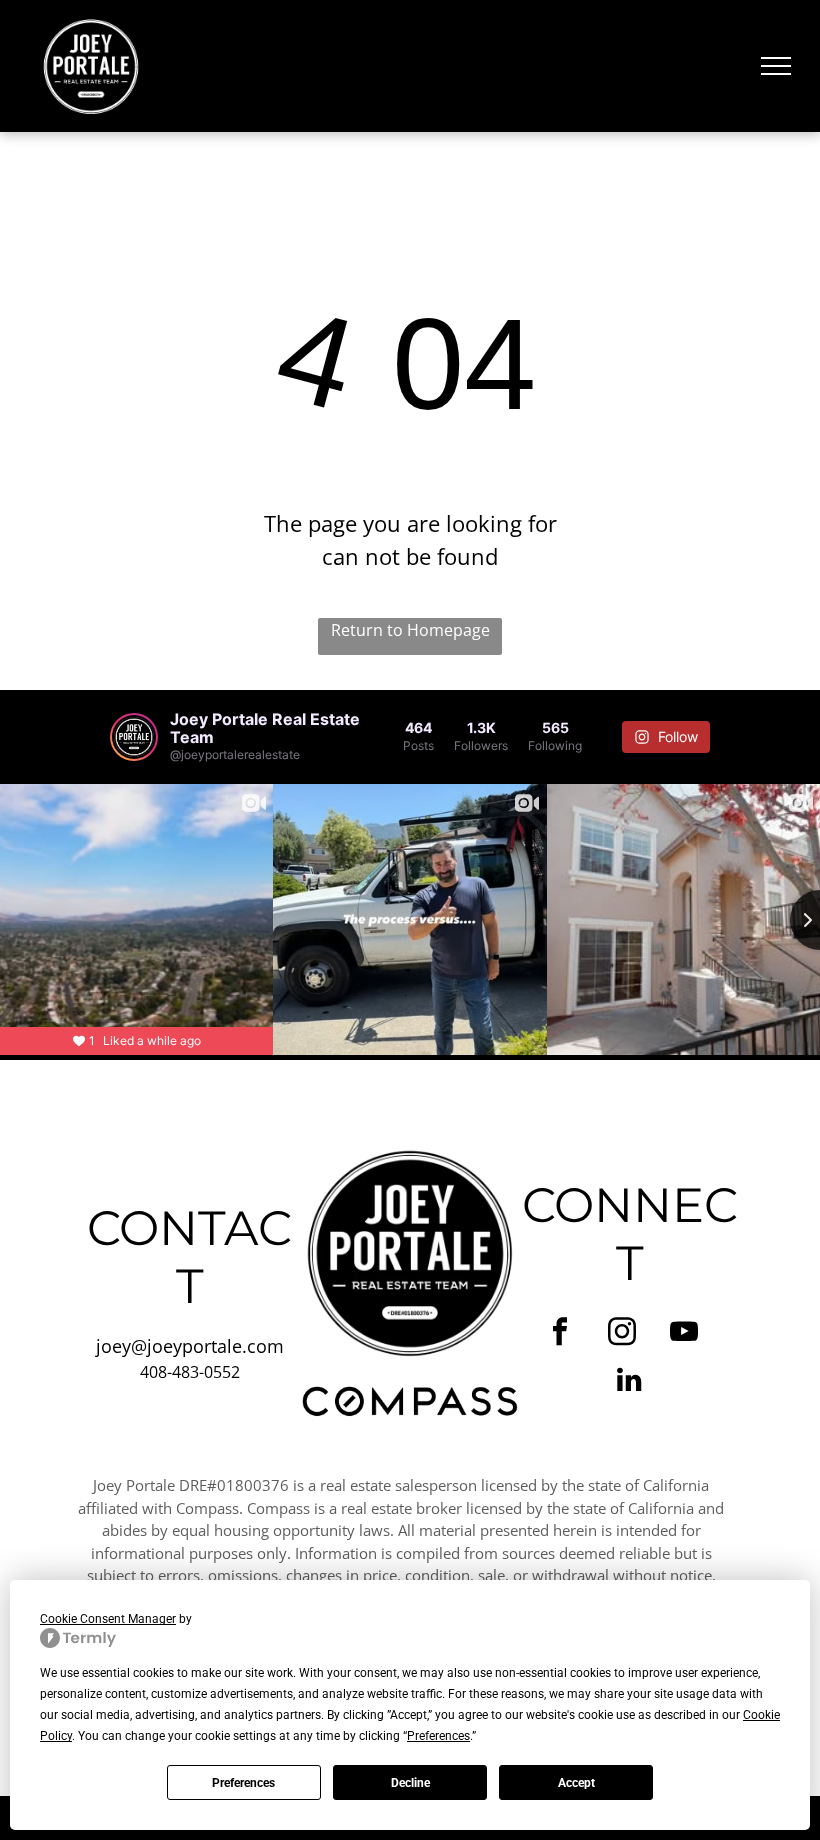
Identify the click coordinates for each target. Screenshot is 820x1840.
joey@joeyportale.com (190, 1346)
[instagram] (622, 1334)
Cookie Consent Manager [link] (108, 1619)
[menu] (776, 66)
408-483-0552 (190, 1372)
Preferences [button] (438, 1736)
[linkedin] (629, 1382)
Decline (410, 1783)
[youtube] (684, 1334)
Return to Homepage (410, 630)
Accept (576, 1783)
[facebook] (560, 1334)
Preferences (243, 1783)
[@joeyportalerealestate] (134, 737)
